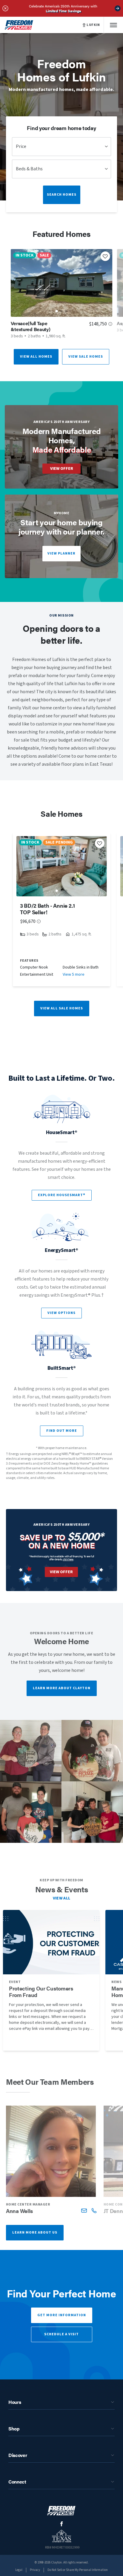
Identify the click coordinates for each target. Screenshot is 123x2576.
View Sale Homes (86, 357)
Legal (19, 2570)
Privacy (35, 2570)
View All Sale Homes (62, 1008)
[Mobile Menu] (113, 25)
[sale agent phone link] (94, 2210)
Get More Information (62, 2315)
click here (68, 1559)
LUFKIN (93, 25)
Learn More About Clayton (62, 1688)
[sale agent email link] (84, 2210)
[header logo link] (19, 25)
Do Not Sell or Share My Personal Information (78, 2570)
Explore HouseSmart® (62, 1195)
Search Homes (62, 195)
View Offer (62, 469)
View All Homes (36, 357)
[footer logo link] (61, 2511)
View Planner (61, 553)
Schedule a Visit (61, 2334)
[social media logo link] (62, 2524)
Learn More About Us (35, 2233)
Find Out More (62, 1431)
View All (62, 1898)
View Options (61, 1313)
